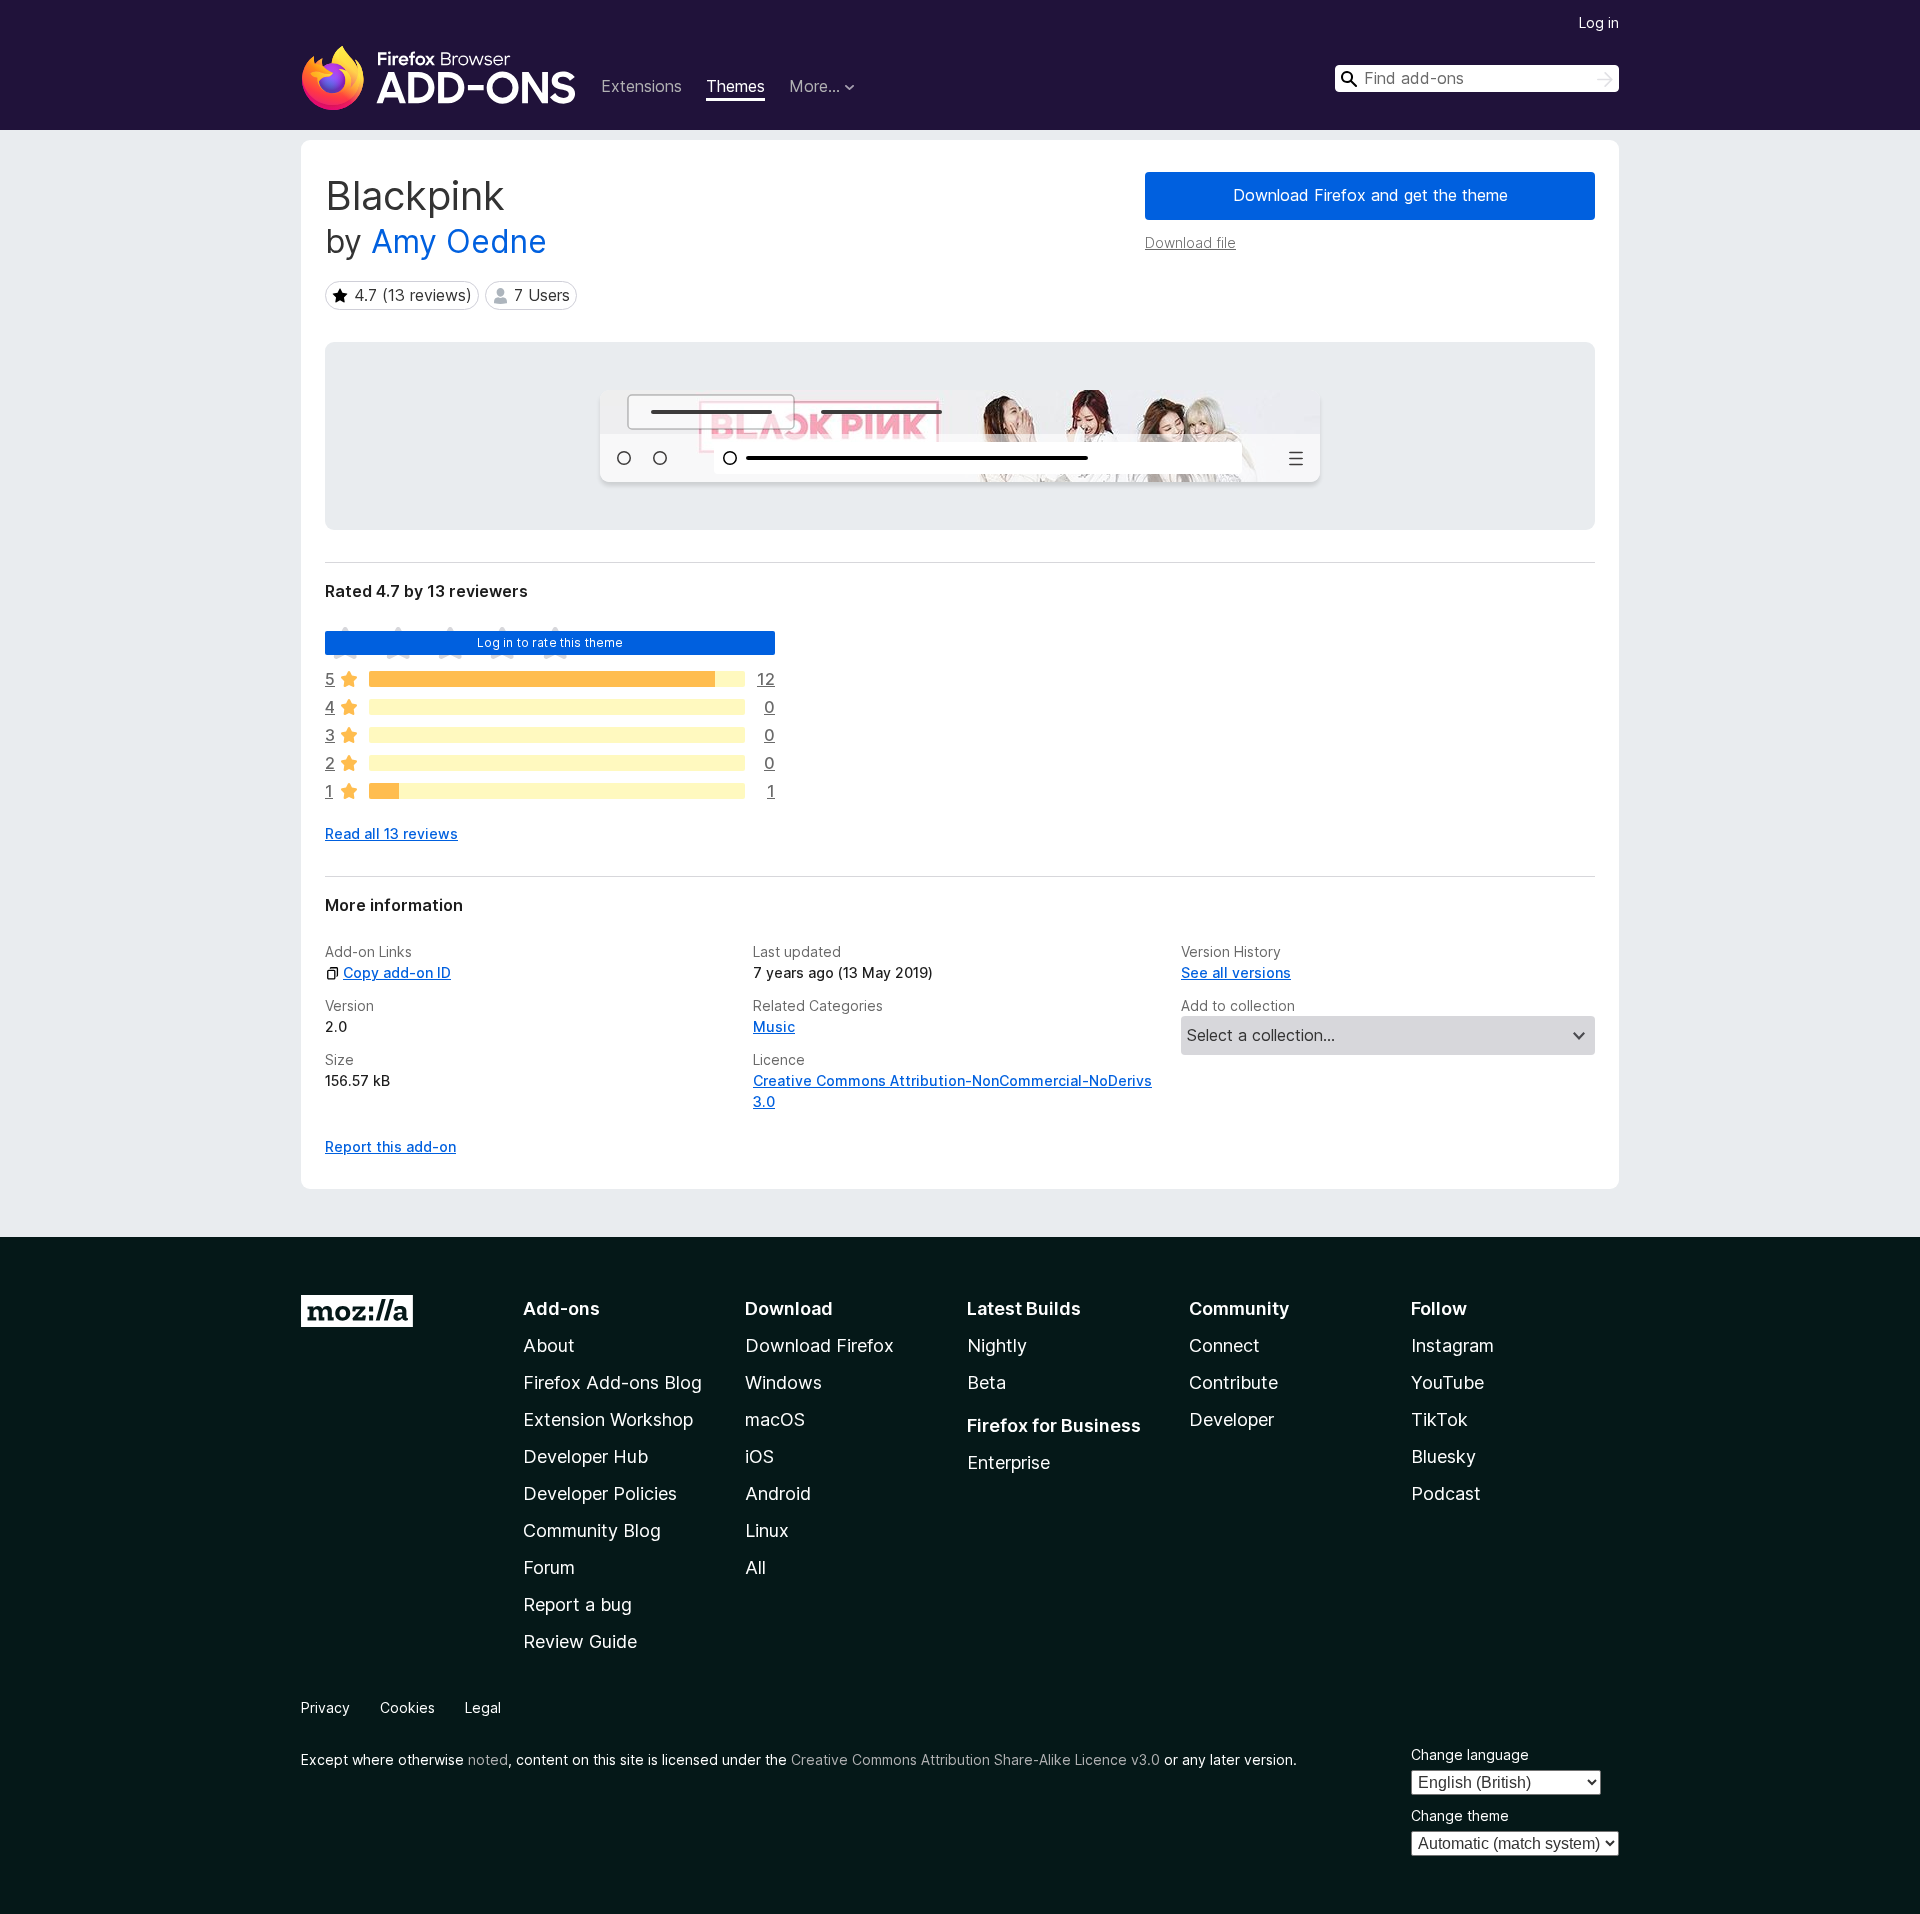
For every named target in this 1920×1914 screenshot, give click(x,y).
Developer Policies (600, 1493)
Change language (1470, 1754)
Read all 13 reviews (391, 833)
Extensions (641, 86)
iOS (759, 1456)
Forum (549, 1567)
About (549, 1345)
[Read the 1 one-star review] (557, 791)
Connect (1224, 1345)
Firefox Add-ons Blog (612, 1382)
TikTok (1439, 1419)
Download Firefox (819, 1345)
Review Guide (580, 1641)
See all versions (1236, 972)
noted (488, 1759)
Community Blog (592, 1530)
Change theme (1460, 1815)
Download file (1190, 242)
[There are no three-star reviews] (557, 735)
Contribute (1233, 1382)
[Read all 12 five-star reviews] (557, 679)
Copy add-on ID (397, 972)
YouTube (1447, 1382)
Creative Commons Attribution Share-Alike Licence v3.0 (975, 1759)
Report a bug (577, 1604)
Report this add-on (390, 1146)
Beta (986, 1382)
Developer (1231, 1419)
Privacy (325, 1707)
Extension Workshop (608, 1419)
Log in (1599, 22)
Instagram (1452, 1345)
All (755, 1567)
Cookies (407, 1707)
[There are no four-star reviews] (557, 707)
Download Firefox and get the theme (1370, 195)
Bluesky (1443, 1456)
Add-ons (561, 1308)
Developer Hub (585, 1456)
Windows (783, 1382)
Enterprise (1008, 1462)
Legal (483, 1707)
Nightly (997, 1345)
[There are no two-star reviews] (557, 763)
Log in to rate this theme (550, 642)
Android (778, 1493)
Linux (767, 1530)
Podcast (1446, 1493)
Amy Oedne (459, 241)
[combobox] (1477, 78)
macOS (775, 1419)
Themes (735, 86)
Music (774, 1026)
